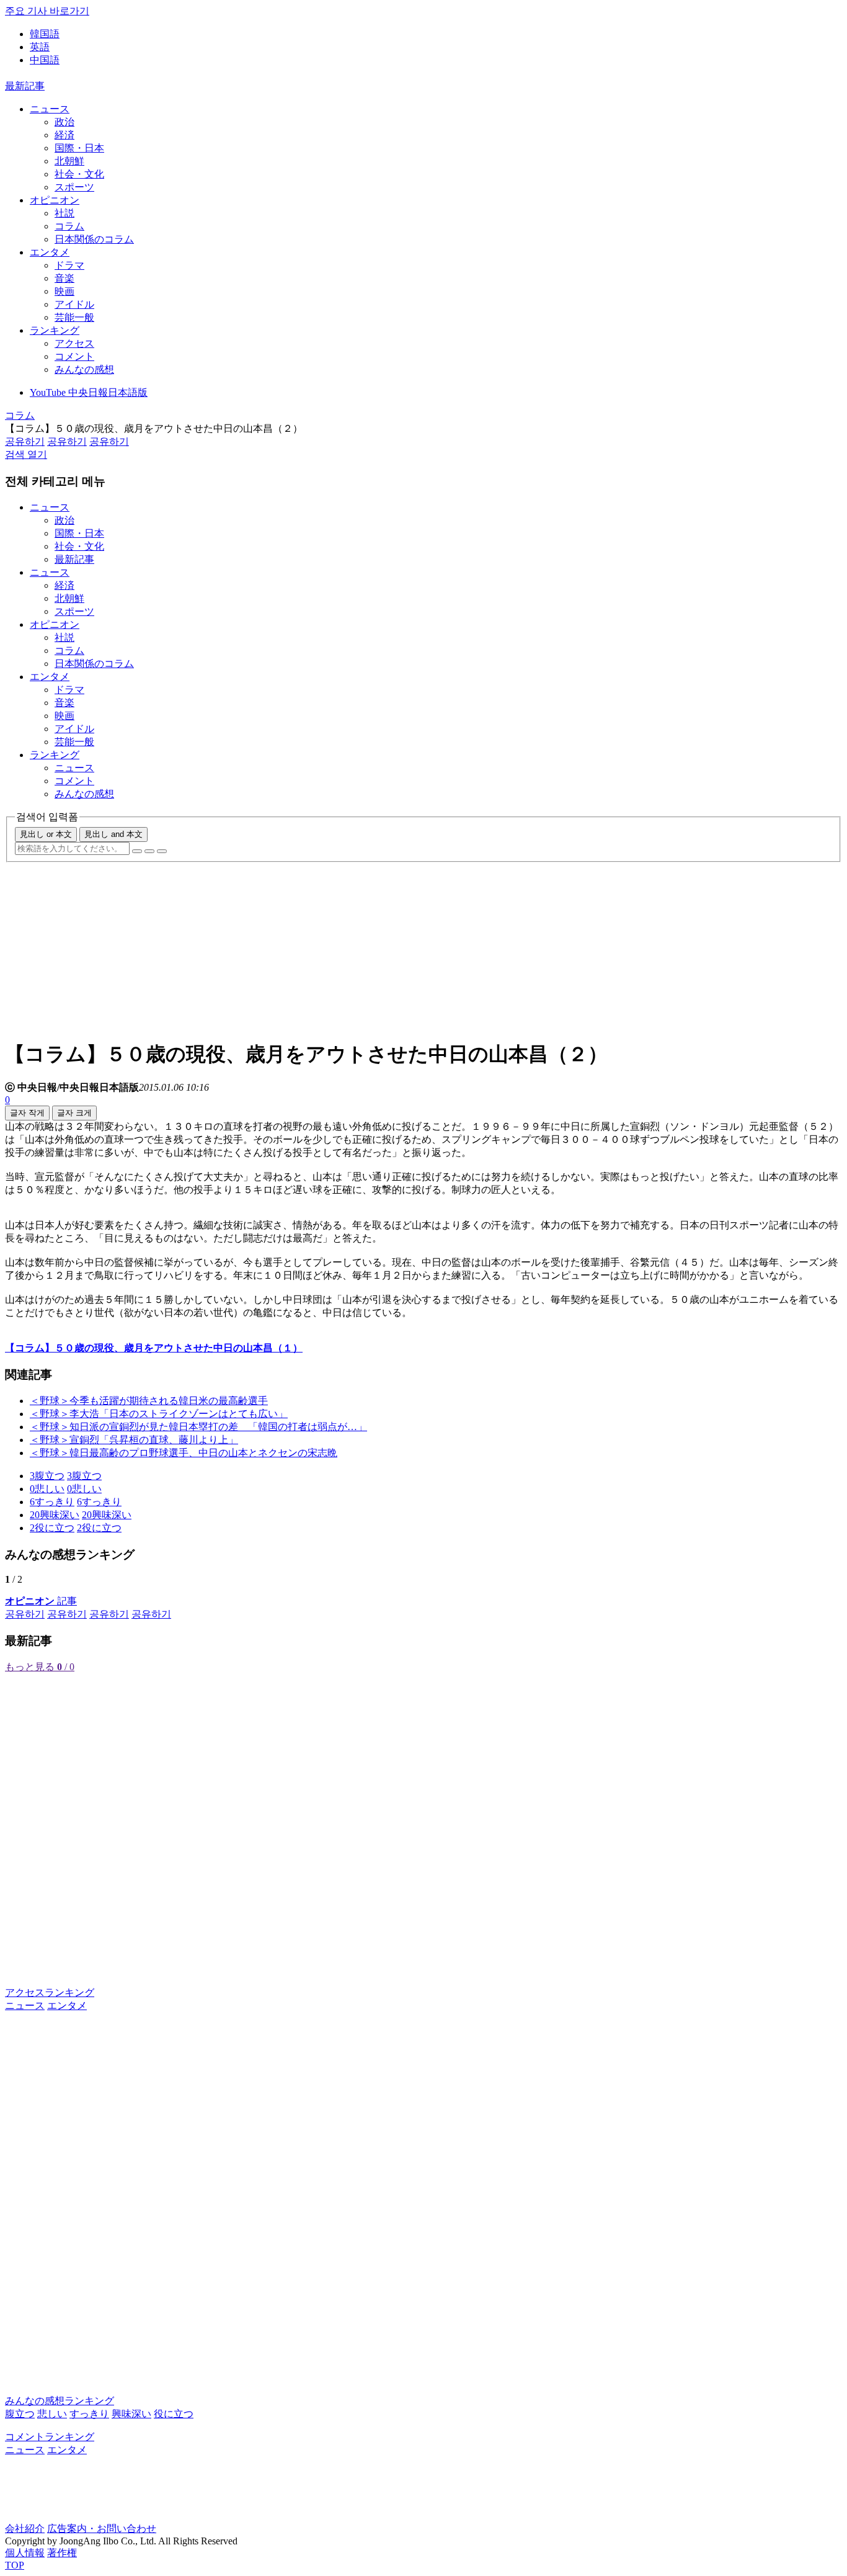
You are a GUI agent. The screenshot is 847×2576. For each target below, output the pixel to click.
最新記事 (25, 86)
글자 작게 (27, 1113)
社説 (64, 213)
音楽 (64, 278)
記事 (41, 1601)
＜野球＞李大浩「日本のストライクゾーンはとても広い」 (159, 1414)
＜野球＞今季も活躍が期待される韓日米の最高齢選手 (149, 1401)
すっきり (89, 2414)
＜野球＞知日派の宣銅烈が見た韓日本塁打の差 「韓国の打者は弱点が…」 (198, 1427)
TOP (15, 2565)
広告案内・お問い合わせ (102, 2529)
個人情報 (25, 2553)
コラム (69, 226)
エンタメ (50, 252)
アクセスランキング (50, 1992)
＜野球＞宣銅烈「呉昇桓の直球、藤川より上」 (134, 1440)
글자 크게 (74, 1113)
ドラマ (69, 265)
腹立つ (20, 2414)
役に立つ (174, 2414)
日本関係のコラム (94, 239)
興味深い (131, 2414)
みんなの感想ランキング (60, 2401)
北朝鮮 (69, 161)
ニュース (50, 109)
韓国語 (45, 34)
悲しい (52, 2414)
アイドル (74, 304)
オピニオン (55, 200)
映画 (64, 291)
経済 (64, 135)
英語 (40, 47)
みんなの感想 (84, 369)
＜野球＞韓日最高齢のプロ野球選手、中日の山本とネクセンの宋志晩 (184, 1453)
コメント (74, 356)
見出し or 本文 (46, 834)
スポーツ (74, 187)
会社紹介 (25, 2529)
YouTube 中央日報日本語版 (89, 392)
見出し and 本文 (113, 834)
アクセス (74, 343)
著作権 (62, 2553)
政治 (64, 122)
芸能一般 (74, 317)
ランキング (55, 330)
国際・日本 (79, 148)
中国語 (45, 60)
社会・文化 (79, 174)
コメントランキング (50, 2437)
